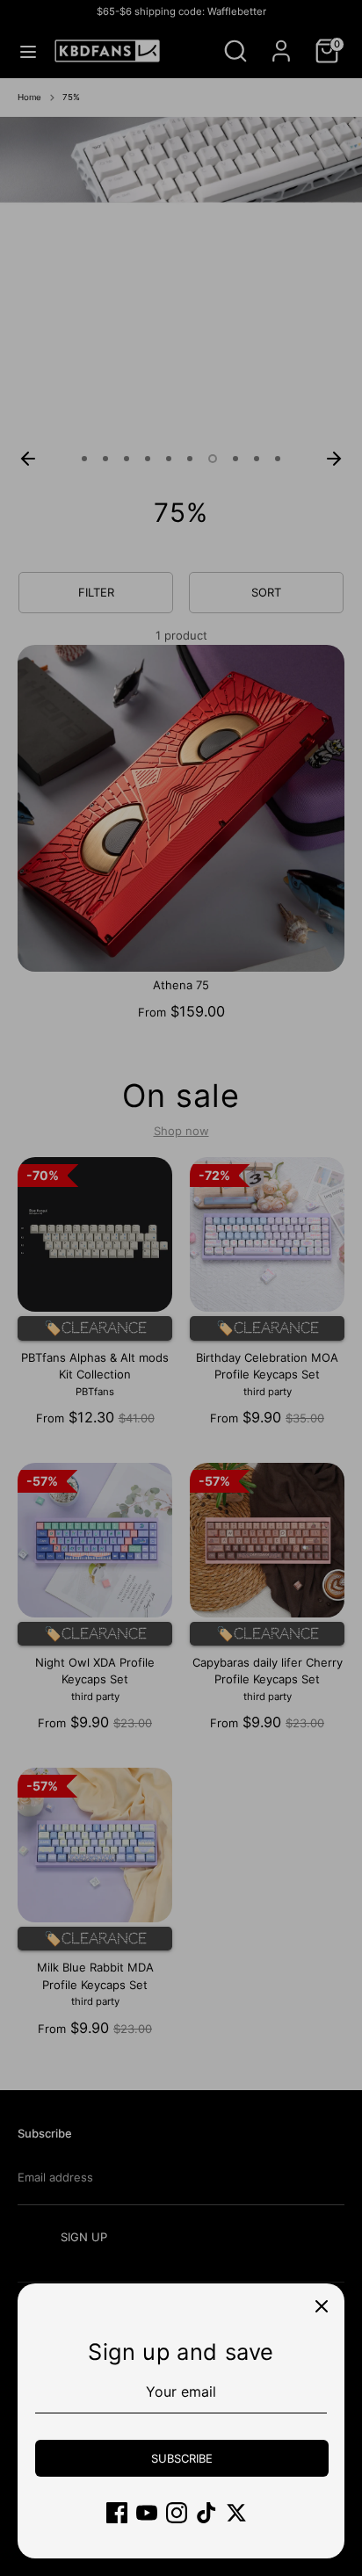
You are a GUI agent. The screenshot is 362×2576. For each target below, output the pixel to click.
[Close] (322, 2306)
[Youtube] (147, 2513)
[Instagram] (177, 2513)
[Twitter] (236, 2513)
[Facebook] (117, 2513)
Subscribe (182, 2458)
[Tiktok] (206, 2513)
